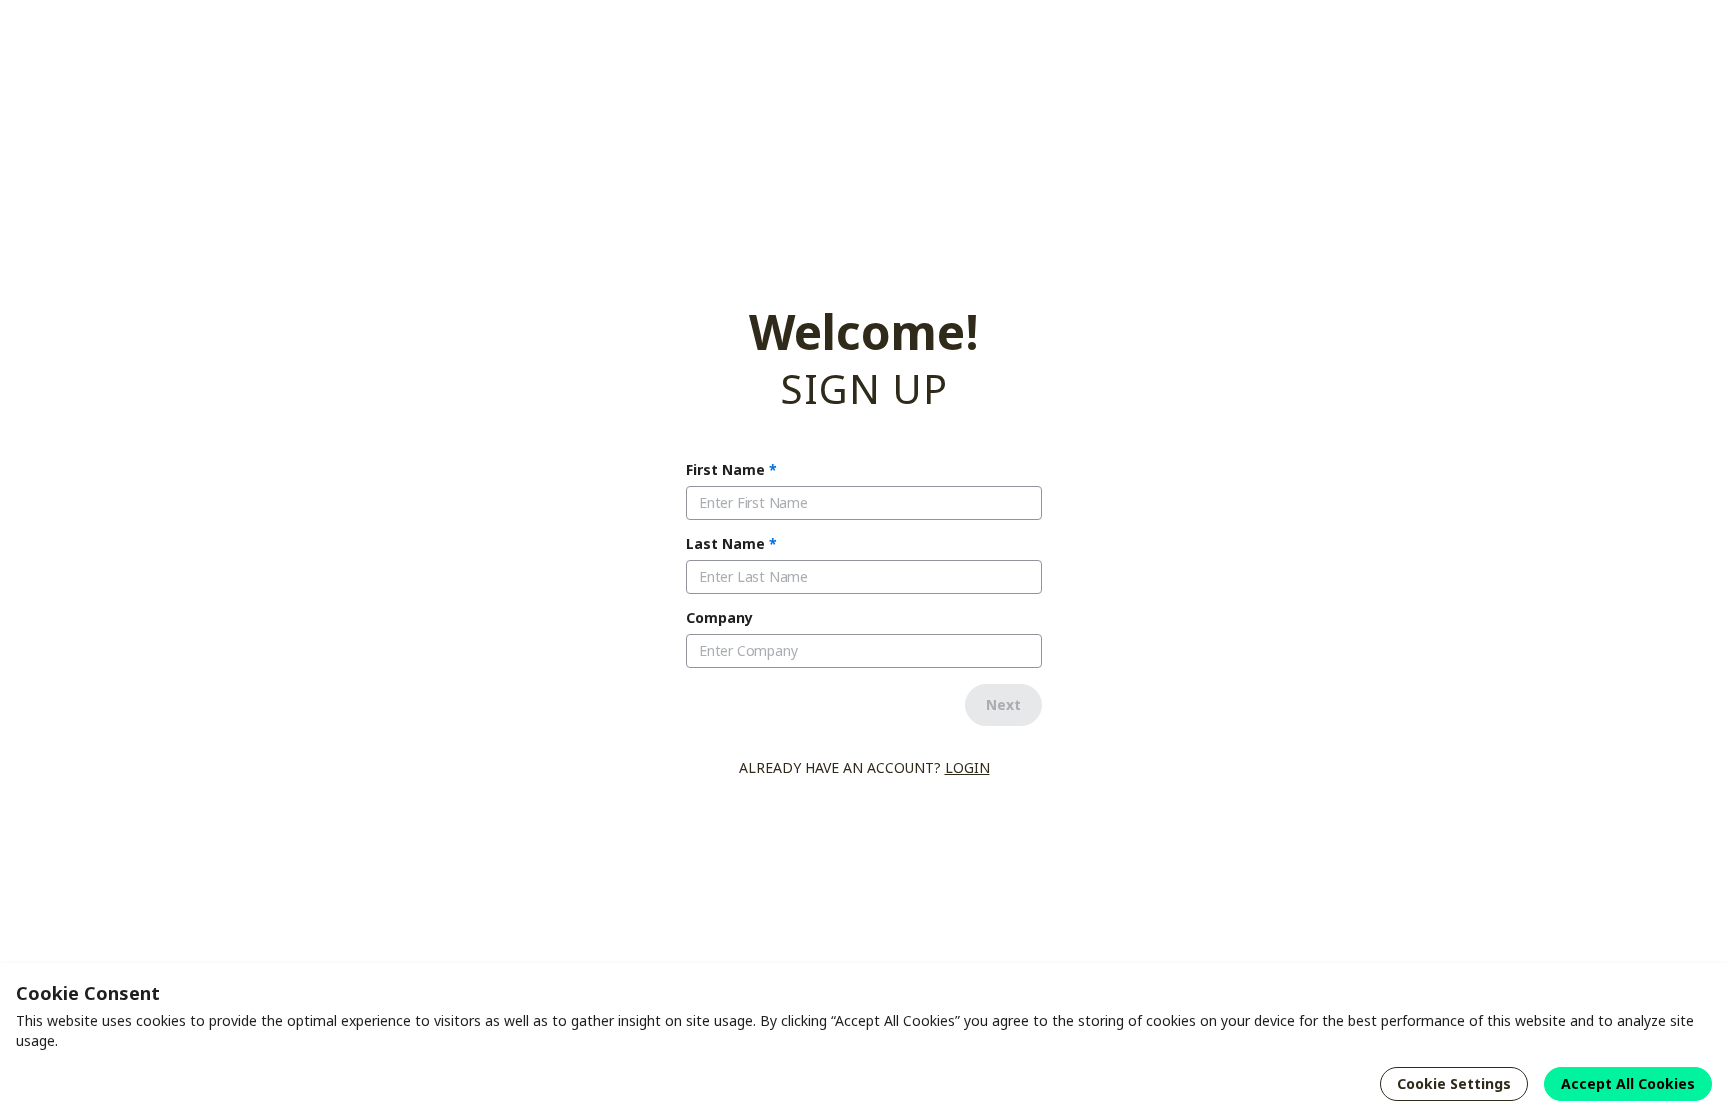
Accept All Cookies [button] (1628, 1083)
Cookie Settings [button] (1454, 1083)
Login (967, 767)
